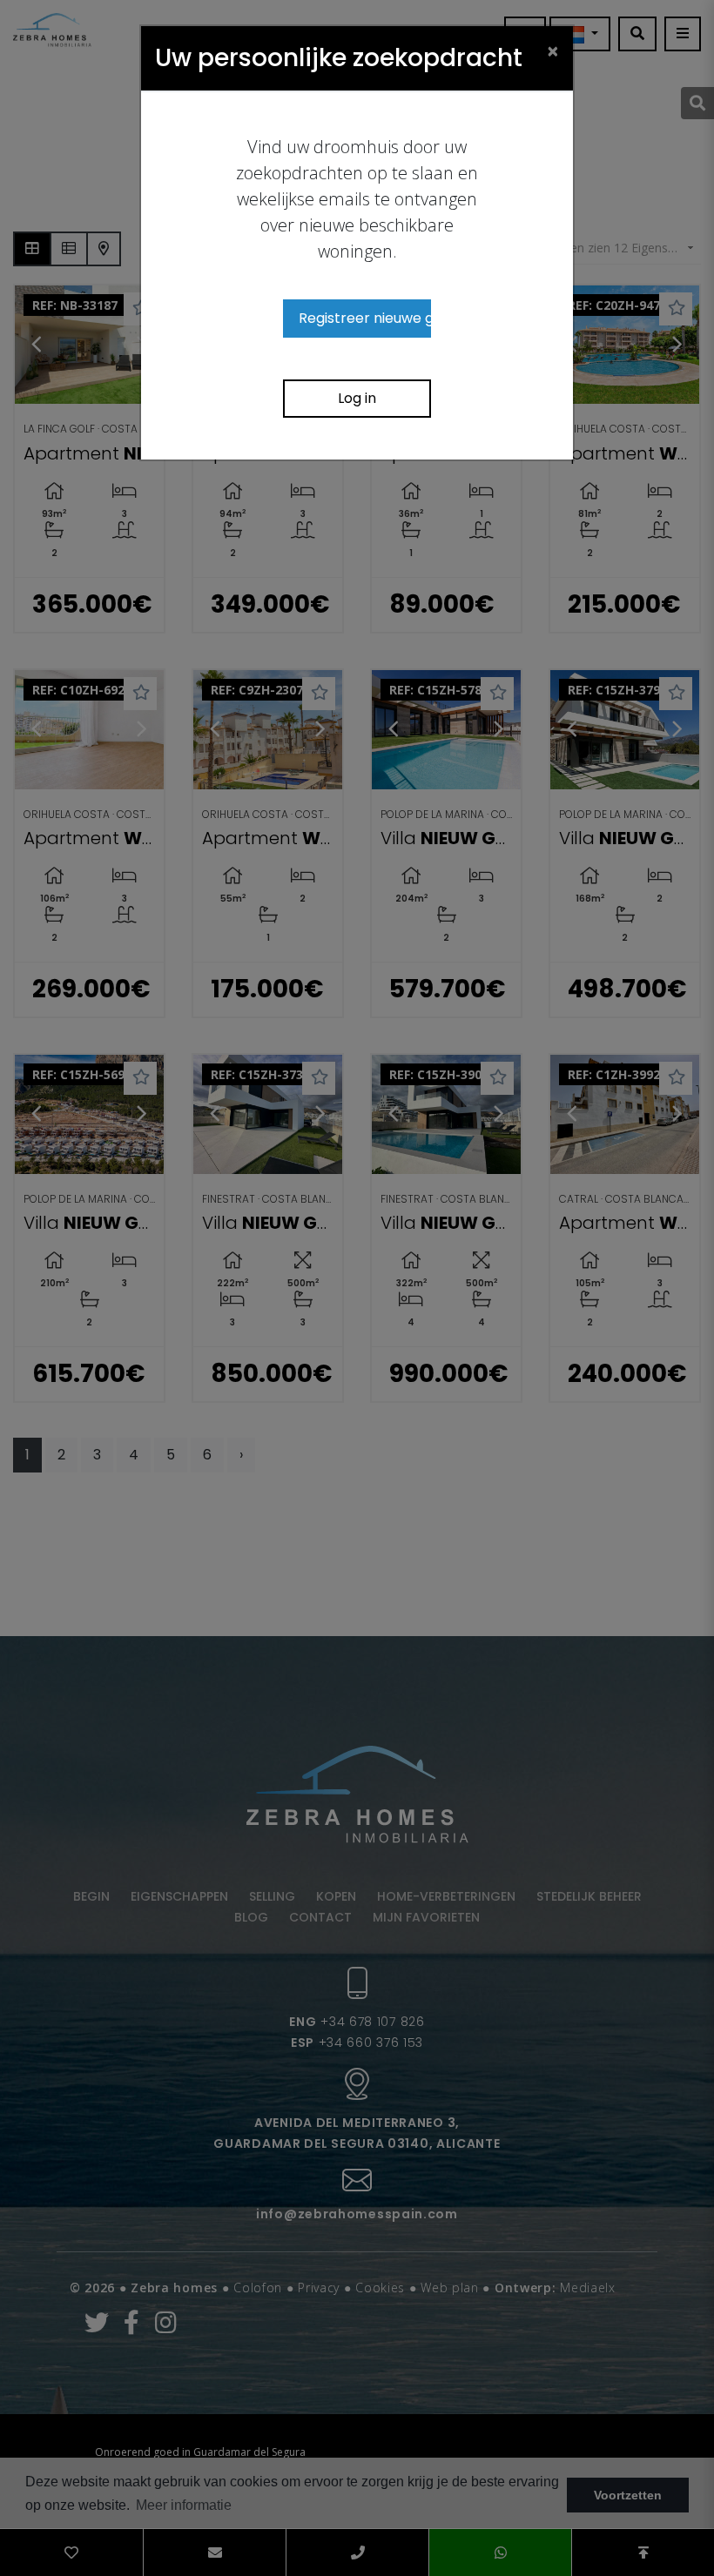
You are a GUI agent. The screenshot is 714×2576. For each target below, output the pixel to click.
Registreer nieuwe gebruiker (365, 318)
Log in (357, 398)
